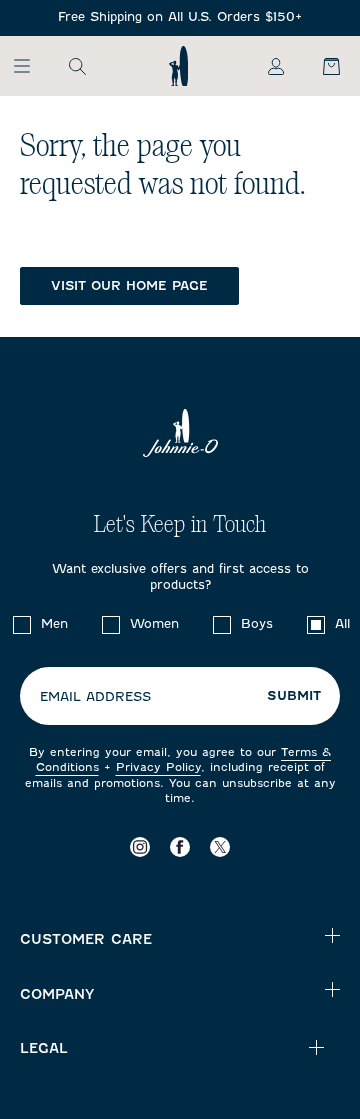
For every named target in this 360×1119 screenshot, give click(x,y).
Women (154, 623)
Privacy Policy (158, 767)
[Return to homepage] (178, 66)
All (342, 623)
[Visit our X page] (220, 846)
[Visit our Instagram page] (140, 846)
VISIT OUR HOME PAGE (129, 285)
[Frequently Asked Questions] (180, 17)
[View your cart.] (320, 66)
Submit (294, 696)
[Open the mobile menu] (31, 66)
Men (54, 623)
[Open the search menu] (77, 66)
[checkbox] (22, 625)
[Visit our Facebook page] (180, 846)
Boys (257, 623)
